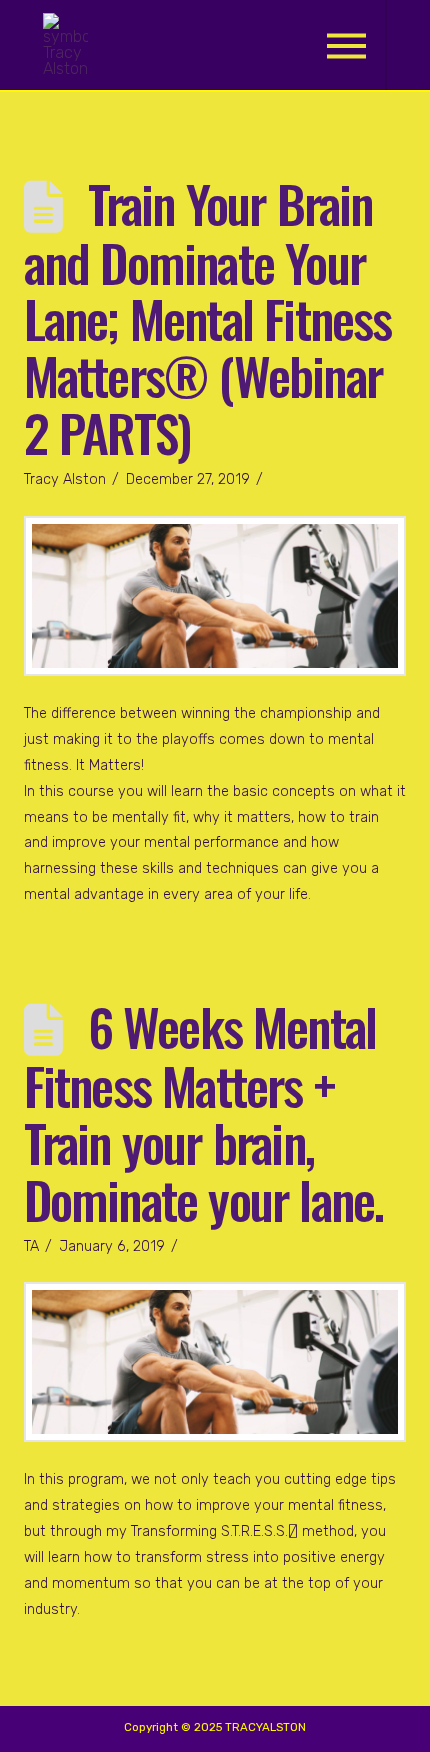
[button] (346, 45)
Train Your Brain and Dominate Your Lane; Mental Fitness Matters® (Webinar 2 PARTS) (208, 317)
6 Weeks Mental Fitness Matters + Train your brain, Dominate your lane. (204, 1111)
